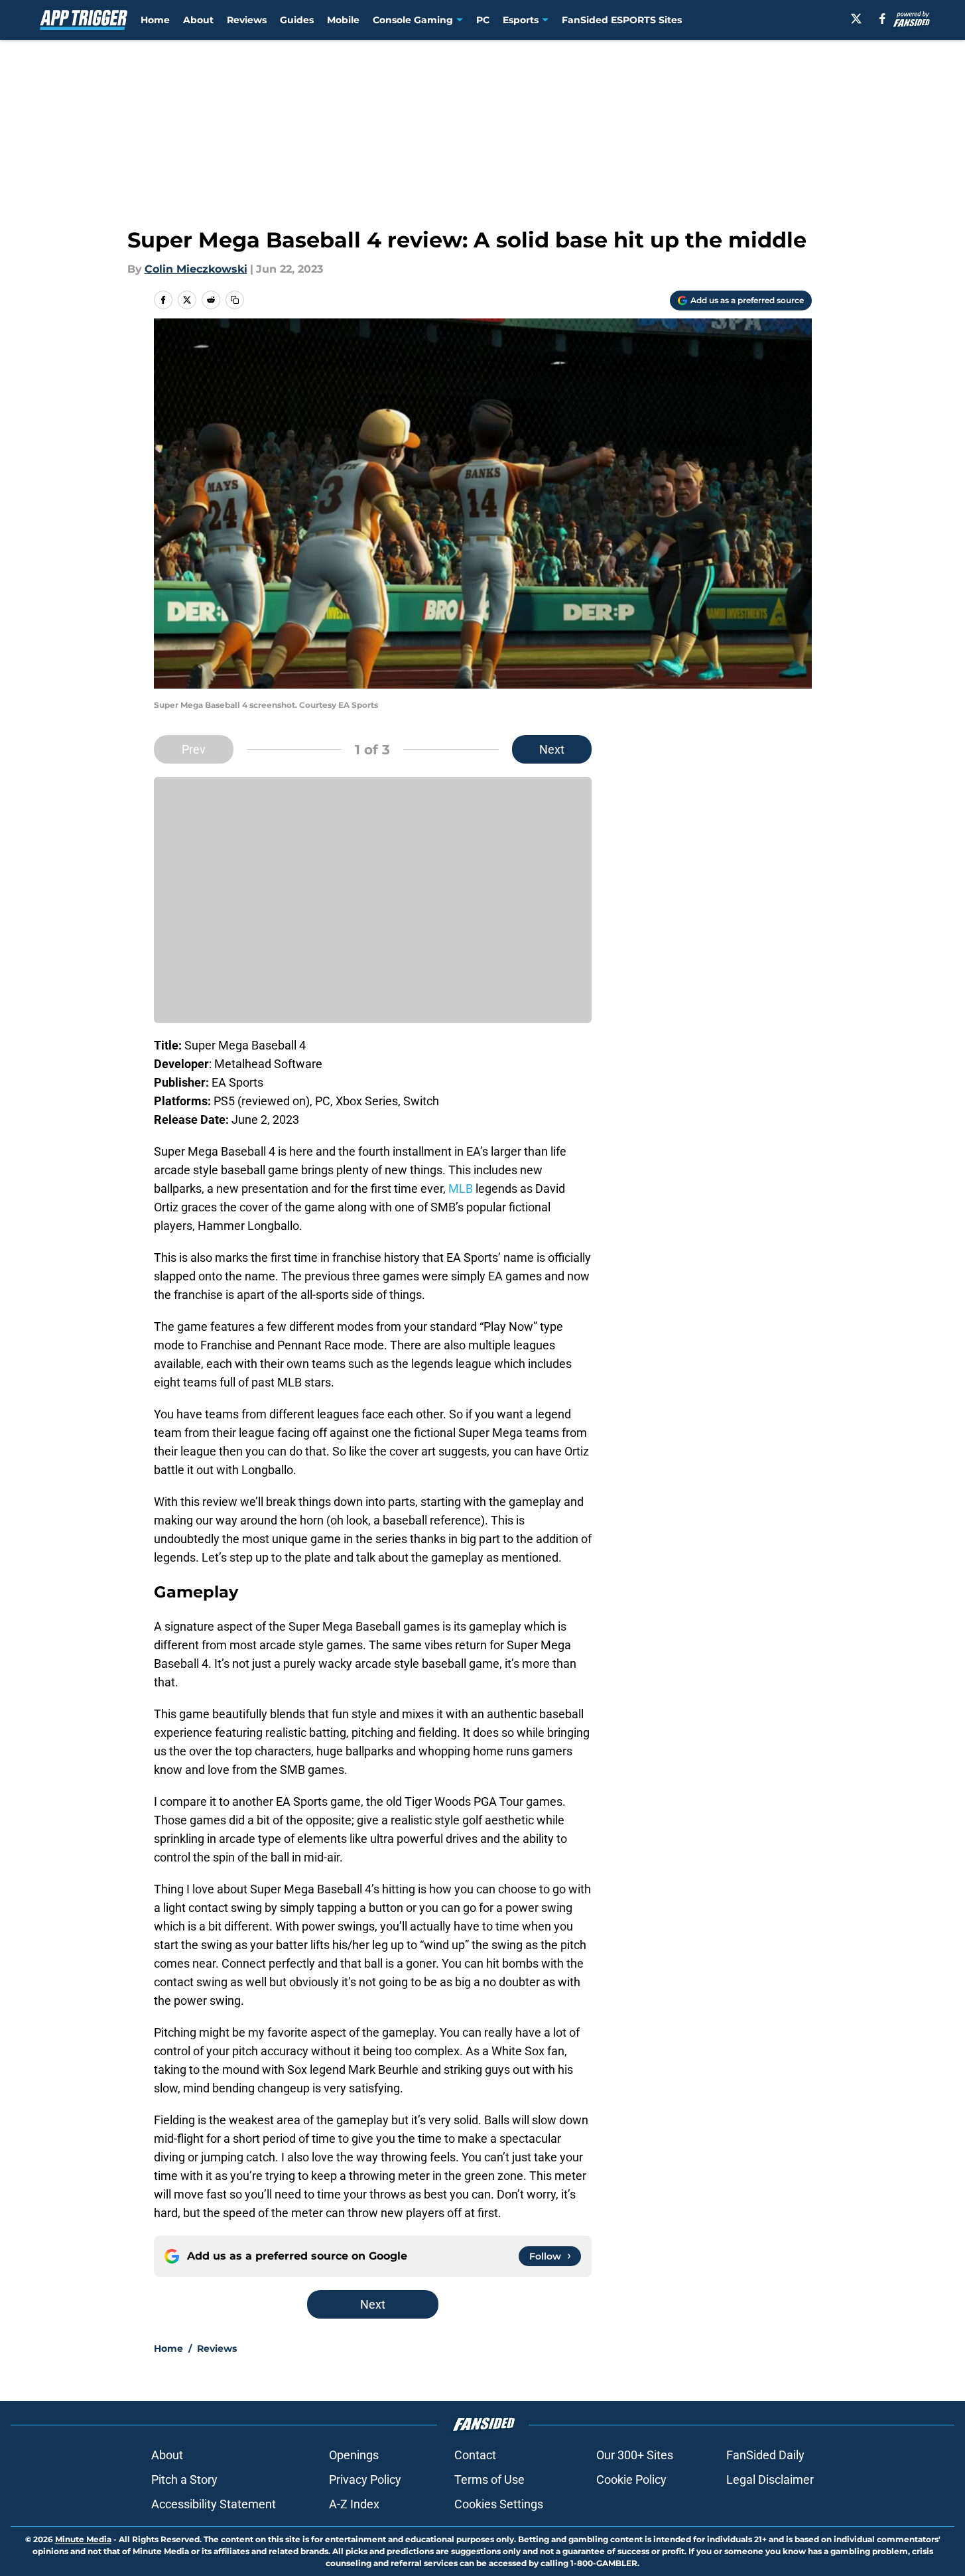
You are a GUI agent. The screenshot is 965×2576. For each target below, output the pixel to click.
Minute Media (83, 2539)
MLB (461, 1188)
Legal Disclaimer (770, 2479)
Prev (194, 749)
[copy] (235, 300)
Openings (354, 2455)
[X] (856, 19)
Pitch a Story (184, 2479)
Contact (475, 2455)
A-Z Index (354, 2504)
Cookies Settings (499, 2504)
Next (552, 749)
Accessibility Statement (214, 2504)
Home (155, 20)
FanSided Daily (765, 2455)
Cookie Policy (631, 2479)
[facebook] (882, 19)
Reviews (247, 20)
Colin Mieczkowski (196, 269)
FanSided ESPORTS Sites (622, 20)
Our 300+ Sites (635, 2455)
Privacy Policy (365, 2479)
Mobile (343, 20)
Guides (297, 20)
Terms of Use (489, 2479)
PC (483, 20)
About (198, 20)
